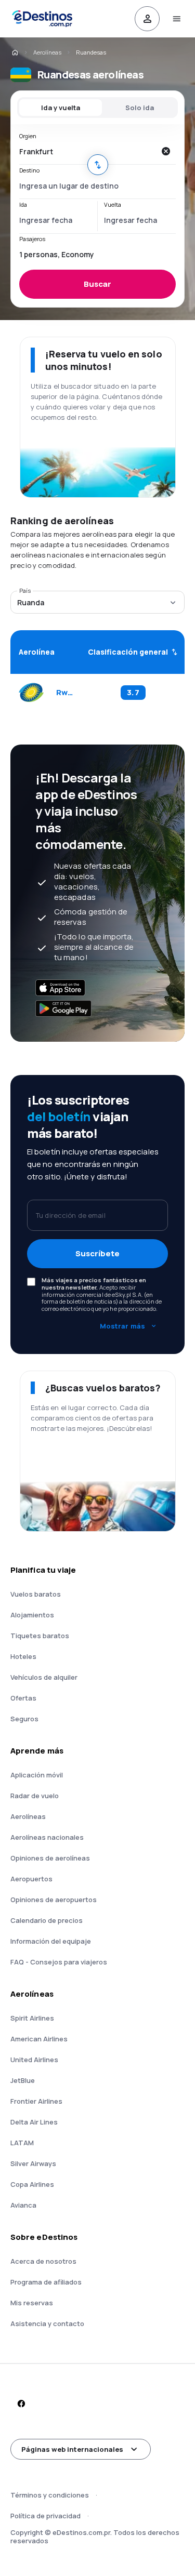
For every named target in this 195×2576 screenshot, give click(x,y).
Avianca (23, 2205)
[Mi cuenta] (147, 19)
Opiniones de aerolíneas (50, 1858)
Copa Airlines (32, 2184)
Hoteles (23, 1656)
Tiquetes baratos (40, 1636)
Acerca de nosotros (43, 2261)
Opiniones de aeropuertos (54, 1900)
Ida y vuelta (61, 108)
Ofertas (23, 1698)
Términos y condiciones (50, 2495)
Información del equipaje (51, 1941)
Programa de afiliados (46, 2282)
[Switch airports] (98, 165)
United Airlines (34, 2060)
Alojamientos (32, 1615)
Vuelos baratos (36, 1594)
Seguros (24, 1719)
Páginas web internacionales (72, 2449)
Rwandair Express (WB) (65, 693)
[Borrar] (165, 151)
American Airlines (39, 2039)
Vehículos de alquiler (44, 1677)
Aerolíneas (47, 52)
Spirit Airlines (32, 2018)
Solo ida (140, 108)
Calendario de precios (47, 1920)
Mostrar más (122, 1326)
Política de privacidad (45, 2516)
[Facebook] (21, 2404)
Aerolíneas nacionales (47, 1837)
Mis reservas (32, 2303)
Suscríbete (97, 1253)
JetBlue (23, 2080)
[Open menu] (176, 19)
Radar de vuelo (35, 1796)
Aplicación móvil (37, 1775)
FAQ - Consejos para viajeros (59, 1962)
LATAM (22, 2143)
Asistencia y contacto (47, 2323)
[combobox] (87, 151)
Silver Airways (33, 2163)
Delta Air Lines (34, 2122)
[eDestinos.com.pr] (15, 52)
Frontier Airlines (36, 2101)
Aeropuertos (31, 1879)
